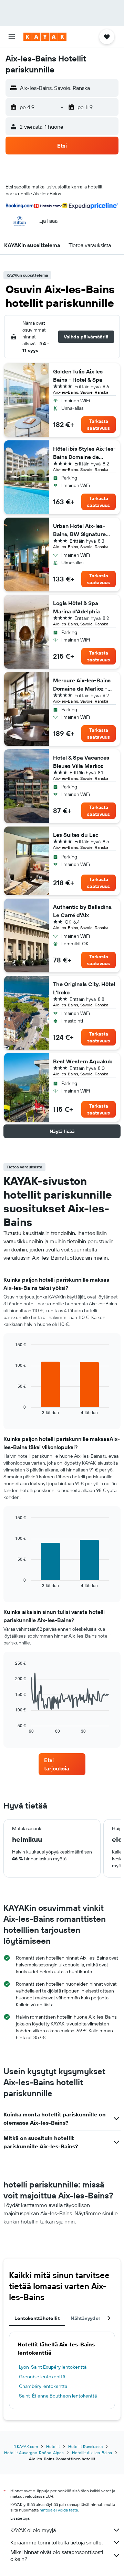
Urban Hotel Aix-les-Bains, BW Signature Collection (79, 530)
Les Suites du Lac (76, 835)
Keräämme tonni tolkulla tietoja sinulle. (56, 2542)
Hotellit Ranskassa (85, 2446)
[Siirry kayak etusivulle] (45, 37)
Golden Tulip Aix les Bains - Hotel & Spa (78, 376)
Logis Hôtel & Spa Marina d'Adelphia (76, 607)
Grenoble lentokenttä (42, 2377)
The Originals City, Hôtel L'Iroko (84, 988)
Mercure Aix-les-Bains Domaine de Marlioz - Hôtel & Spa (82, 685)
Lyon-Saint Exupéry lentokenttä (53, 2367)
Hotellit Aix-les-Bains (92, 2453)
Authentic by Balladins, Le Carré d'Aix (83, 911)
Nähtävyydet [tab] (85, 2318)
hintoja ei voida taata (59, 2510)
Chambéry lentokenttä (43, 2386)
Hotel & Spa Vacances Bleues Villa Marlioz (81, 762)
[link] (62, 1764)
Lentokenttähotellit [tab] (37, 2318)
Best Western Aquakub (83, 1061)
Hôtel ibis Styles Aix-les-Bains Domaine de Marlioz (84, 453)
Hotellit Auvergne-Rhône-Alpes (34, 2453)
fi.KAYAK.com (26, 2446)
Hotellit (53, 2446)
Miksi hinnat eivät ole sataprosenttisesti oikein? (57, 2555)
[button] (12, 37)
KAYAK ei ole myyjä (33, 2530)
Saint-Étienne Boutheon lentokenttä (58, 2396)
